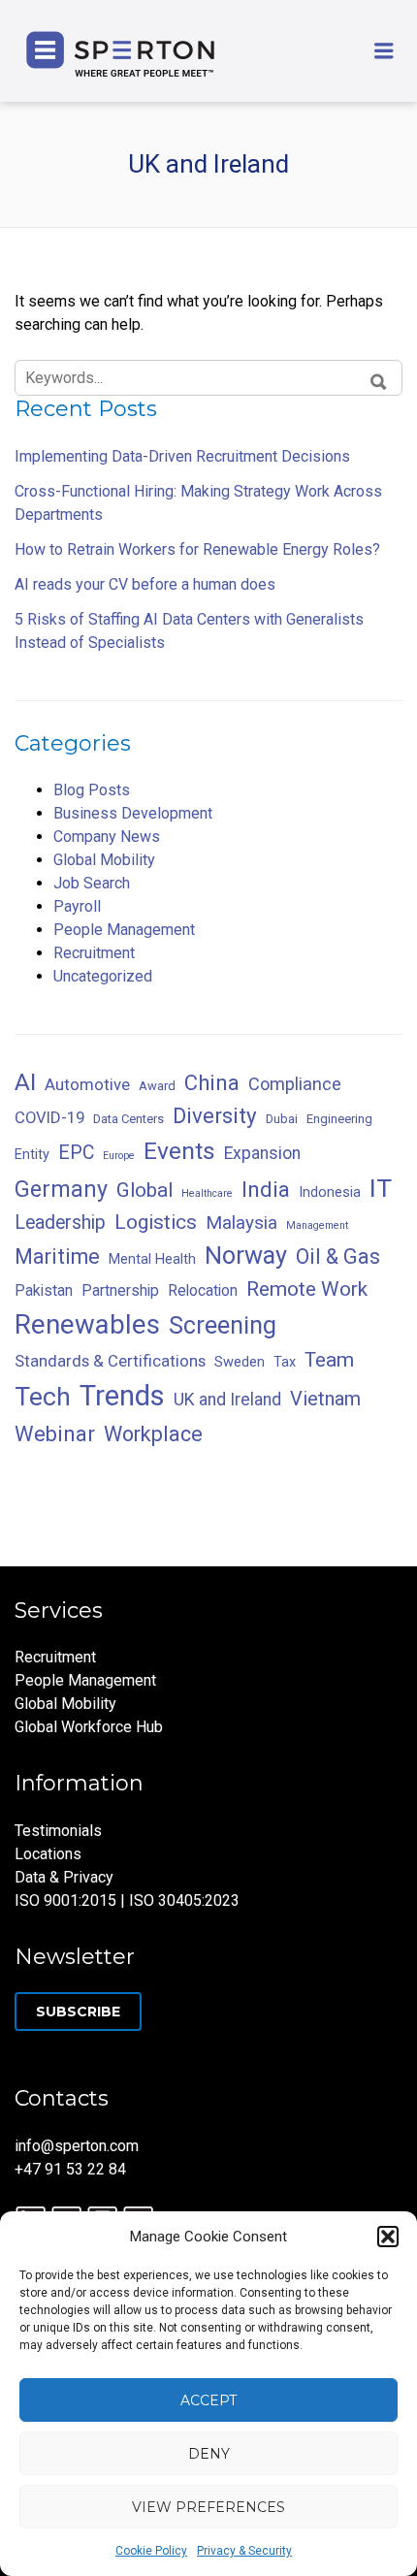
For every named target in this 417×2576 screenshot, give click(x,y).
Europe (119, 1156)
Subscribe (78, 2012)
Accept (208, 2400)
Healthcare (207, 1193)
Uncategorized (103, 976)
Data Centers (128, 1119)
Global (144, 1190)
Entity (32, 1155)
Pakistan (44, 1290)
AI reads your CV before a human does (145, 584)
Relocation (203, 1290)
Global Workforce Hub (89, 1727)
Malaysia (241, 1223)
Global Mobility (104, 860)
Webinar (55, 1434)
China (212, 1083)
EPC (76, 1153)
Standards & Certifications (110, 1361)
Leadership (60, 1223)
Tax (285, 1362)
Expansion (262, 1153)
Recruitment (94, 953)
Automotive (87, 1084)
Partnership (120, 1290)
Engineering (339, 1119)
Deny (209, 2454)
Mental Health (152, 1259)
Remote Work (307, 1289)
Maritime (57, 1256)
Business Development (133, 813)
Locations (48, 1854)
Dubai (282, 1119)
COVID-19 (49, 1117)
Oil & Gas (338, 1256)
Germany (61, 1189)
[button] (388, 2237)
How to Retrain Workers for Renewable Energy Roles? (197, 549)
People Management (124, 930)
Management (317, 1225)
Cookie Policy (151, 2551)
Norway (246, 1256)
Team (329, 1360)
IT (381, 1188)
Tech (43, 1396)
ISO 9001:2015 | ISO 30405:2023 (127, 1900)
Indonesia (330, 1192)
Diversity (215, 1115)
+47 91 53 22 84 (70, 2169)
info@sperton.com (77, 2146)
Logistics (156, 1222)
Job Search (92, 883)
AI (25, 1082)
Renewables (87, 1324)
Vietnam (325, 1399)
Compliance (295, 1084)
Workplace (153, 1434)
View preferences (208, 2507)
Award (157, 1086)
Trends (122, 1396)
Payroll (77, 906)
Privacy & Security (244, 2551)
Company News (107, 837)
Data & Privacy (64, 1877)
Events (179, 1151)
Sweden (240, 1362)
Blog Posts (92, 790)
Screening (223, 1325)
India (266, 1189)
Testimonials (58, 1831)
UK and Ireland (227, 1400)
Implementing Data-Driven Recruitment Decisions (182, 456)
